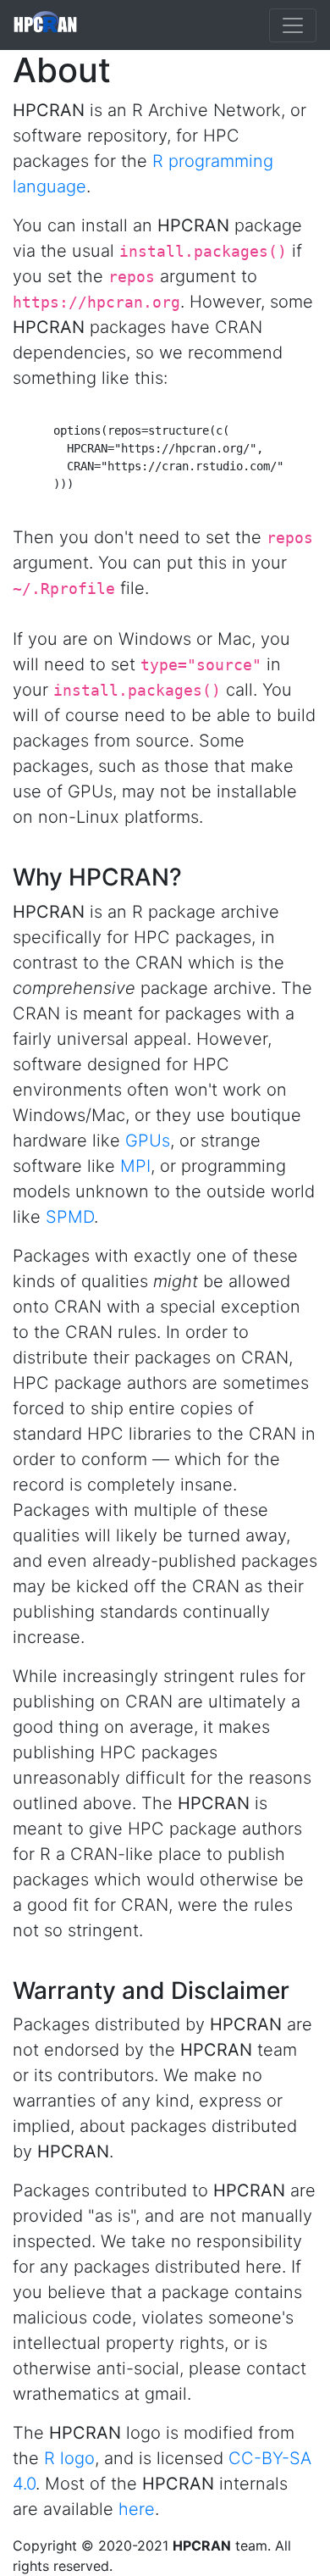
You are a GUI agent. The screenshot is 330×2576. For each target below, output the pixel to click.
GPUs (148, 1141)
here (137, 2509)
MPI (135, 1166)
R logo (69, 2458)
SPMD (70, 1217)
